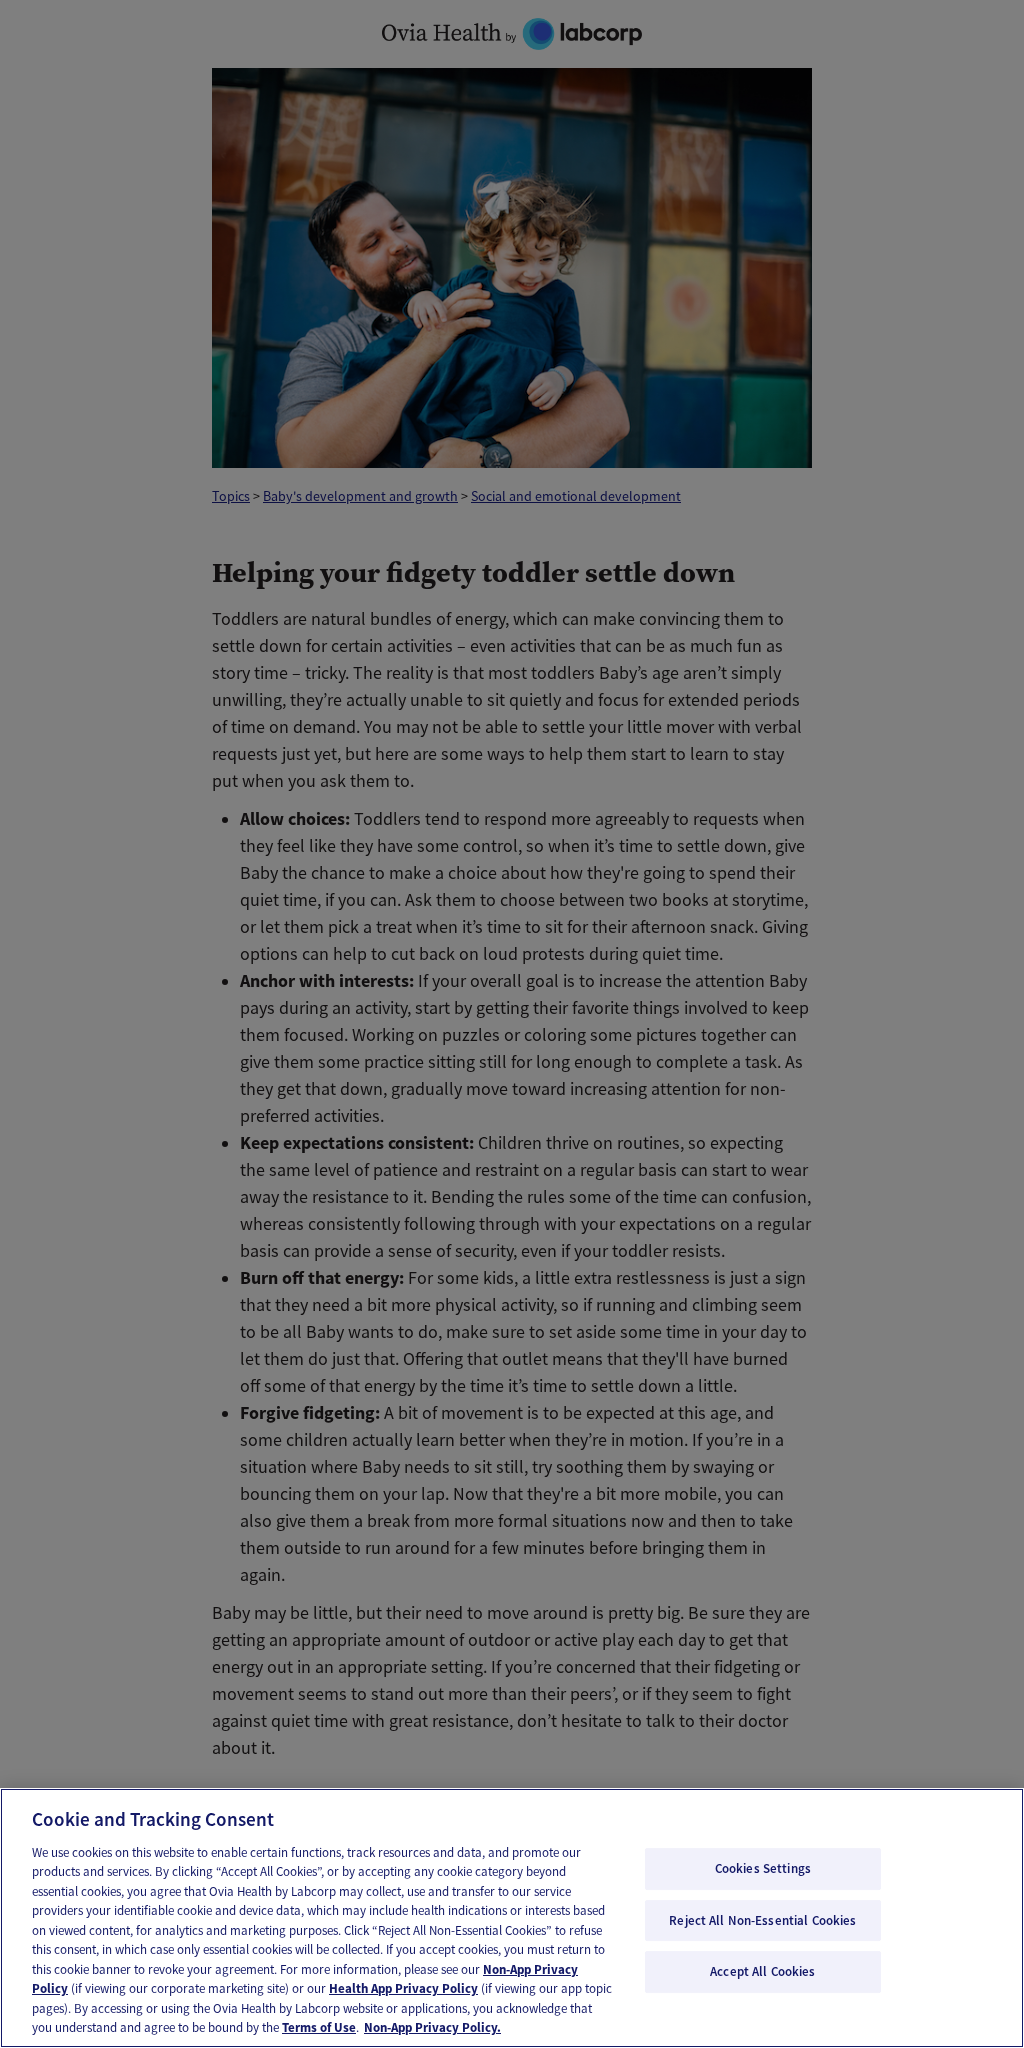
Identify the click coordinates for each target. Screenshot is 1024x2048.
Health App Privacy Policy (403, 1988)
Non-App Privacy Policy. (432, 2027)
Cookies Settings (763, 1868)
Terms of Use (319, 2027)
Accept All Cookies (762, 1971)
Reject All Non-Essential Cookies (762, 1920)
